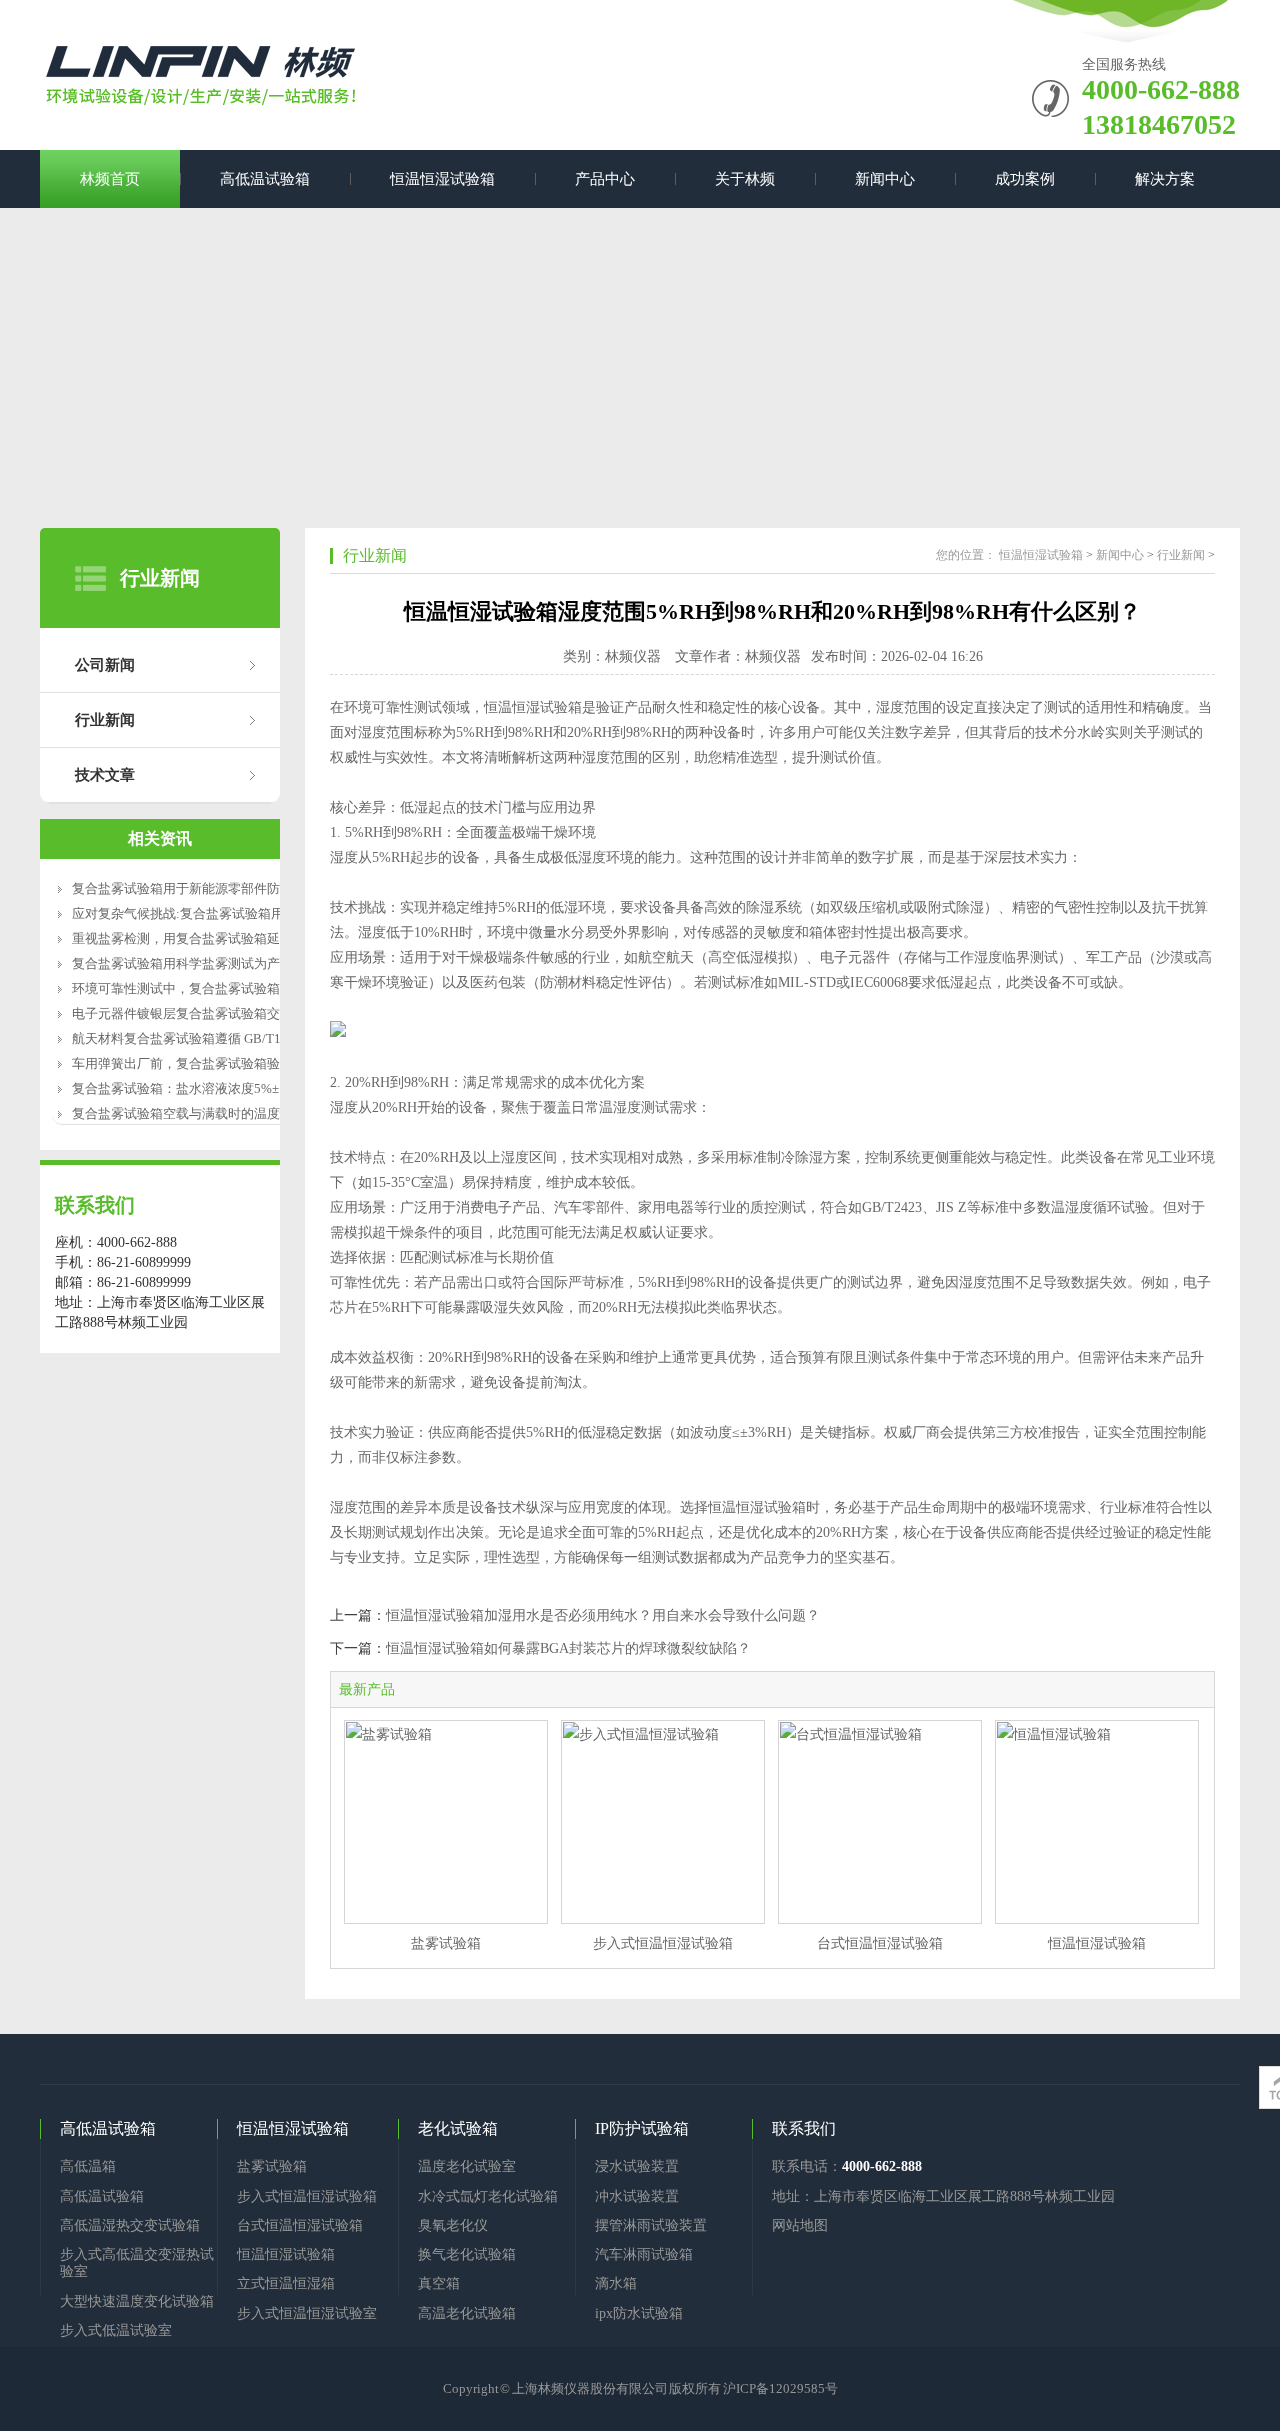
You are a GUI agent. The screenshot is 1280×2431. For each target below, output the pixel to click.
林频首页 (110, 179)
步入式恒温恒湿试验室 (307, 2313)
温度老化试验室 (467, 2166)
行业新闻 (105, 720)
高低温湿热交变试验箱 (130, 2225)
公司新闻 (105, 665)
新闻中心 (885, 179)
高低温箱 (88, 2166)
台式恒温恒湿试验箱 (880, 1943)
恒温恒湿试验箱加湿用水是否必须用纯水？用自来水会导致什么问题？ (603, 1615)
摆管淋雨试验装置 (651, 2225)
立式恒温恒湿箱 (286, 2283)
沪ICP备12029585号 (780, 2388)
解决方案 (1165, 179)
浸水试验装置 (637, 2166)
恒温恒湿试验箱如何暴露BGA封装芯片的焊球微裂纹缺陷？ (568, 1648)
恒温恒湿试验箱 (442, 179)
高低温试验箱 (265, 179)
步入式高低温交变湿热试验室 (137, 2263)
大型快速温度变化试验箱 (137, 2301)
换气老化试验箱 (467, 2254)
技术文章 (105, 775)
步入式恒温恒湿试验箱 (663, 1943)
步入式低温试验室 (116, 2330)
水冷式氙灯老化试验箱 (488, 2196)
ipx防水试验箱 (639, 2313)
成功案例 (1025, 179)
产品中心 (605, 179)
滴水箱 (616, 2283)
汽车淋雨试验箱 (644, 2254)
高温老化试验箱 (467, 2313)
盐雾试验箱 (446, 1943)
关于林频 (745, 179)
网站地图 (800, 2225)
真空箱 (439, 2283)
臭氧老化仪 (453, 2225)
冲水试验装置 (637, 2196)
